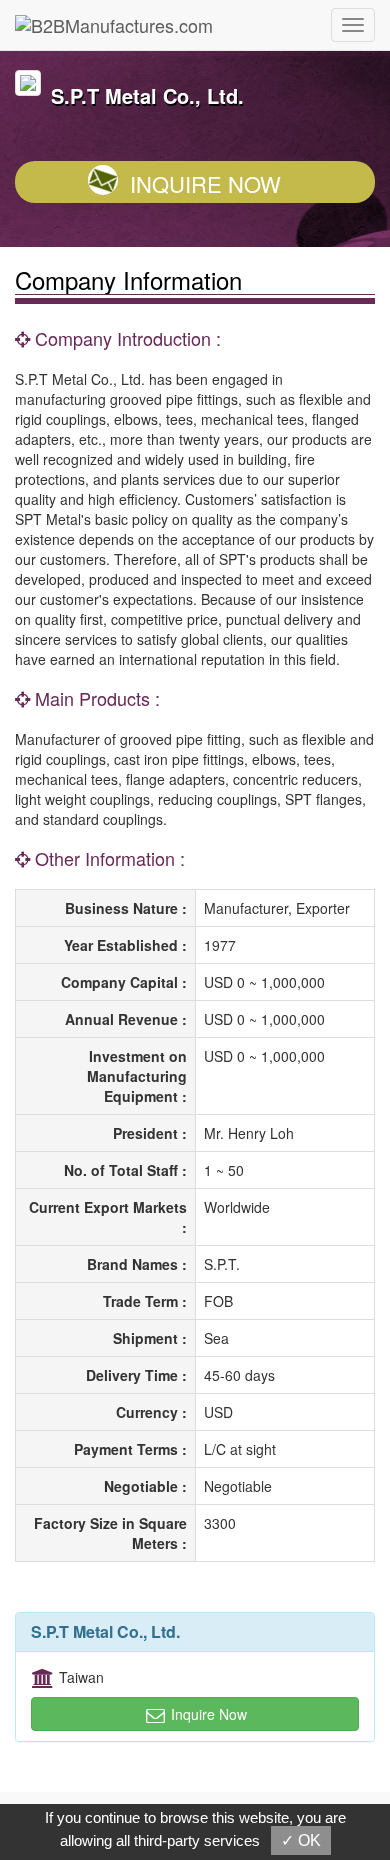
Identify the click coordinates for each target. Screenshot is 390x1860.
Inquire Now (205, 183)
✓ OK (301, 1840)
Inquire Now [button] (207, 1714)
